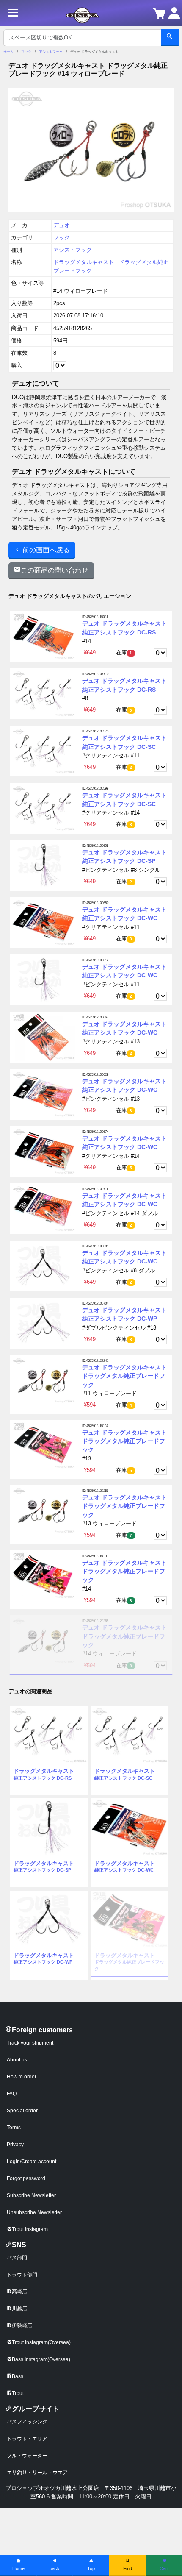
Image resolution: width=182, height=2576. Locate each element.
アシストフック (51, 52)
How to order (22, 2077)
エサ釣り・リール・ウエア (37, 2473)
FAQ (12, 2094)
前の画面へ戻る (45, 550)
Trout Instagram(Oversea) (41, 2342)
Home (18, 2568)
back (55, 2568)
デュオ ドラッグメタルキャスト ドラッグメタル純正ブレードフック (124, 1376)
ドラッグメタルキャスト (84, 262)
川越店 (19, 2309)
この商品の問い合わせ (55, 570)
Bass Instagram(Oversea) (41, 2359)
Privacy (15, 2145)
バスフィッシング (27, 2422)
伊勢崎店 (22, 2326)
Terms (14, 2128)
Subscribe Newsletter (31, 2195)
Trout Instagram (30, 2229)
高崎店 (19, 2292)
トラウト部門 (22, 2275)
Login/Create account (32, 2162)
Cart (164, 2568)
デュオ (62, 225)
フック (26, 52)
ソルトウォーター (27, 2456)
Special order (22, 2111)
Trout (18, 2393)
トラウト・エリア (27, 2439)
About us (17, 2060)
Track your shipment (30, 2043)
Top (91, 2568)
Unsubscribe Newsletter (34, 2212)
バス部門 (17, 2258)
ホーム (8, 52)
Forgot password (26, 2178)
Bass (18, 2376)
